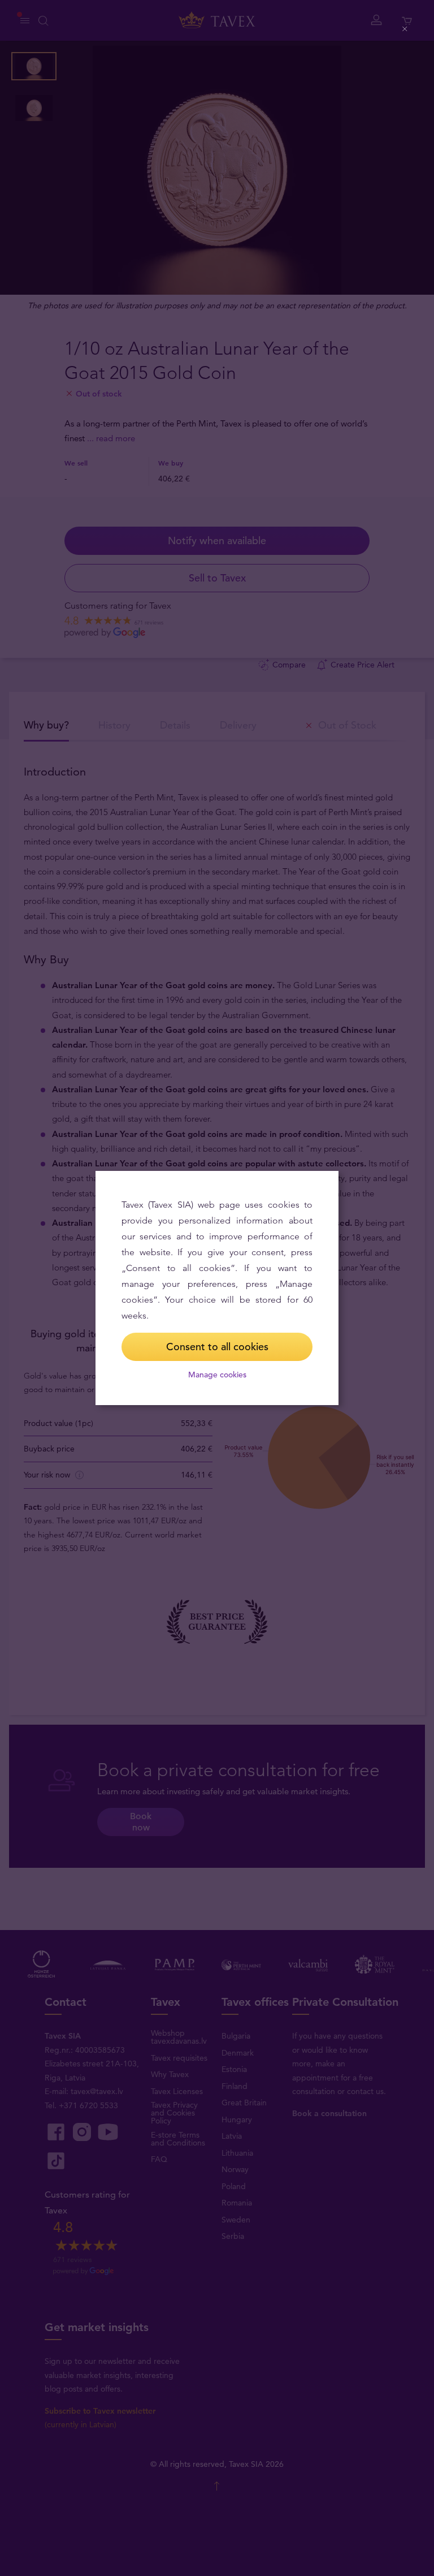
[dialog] (217, 1288)
